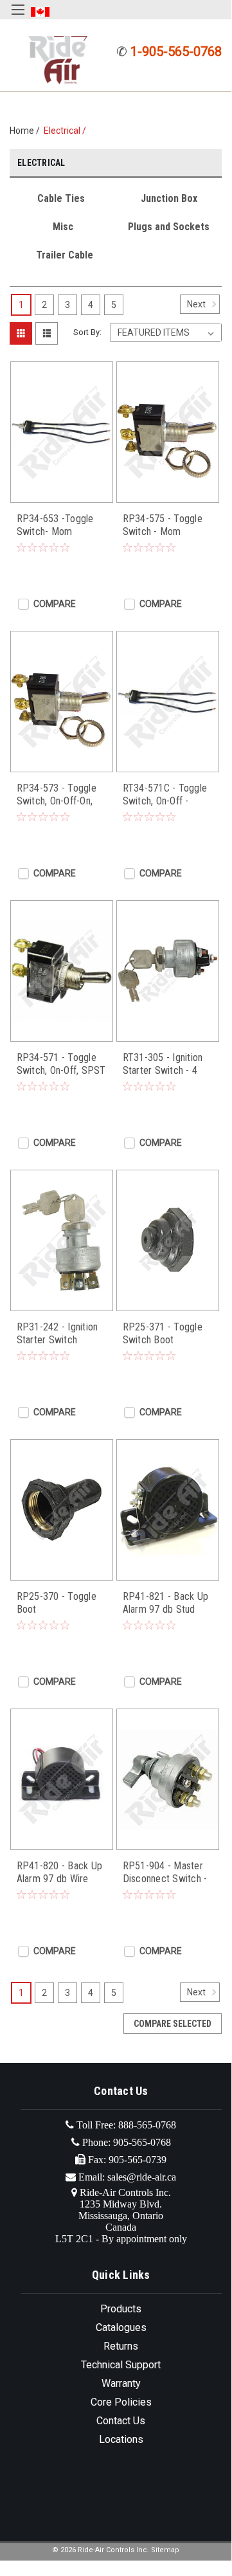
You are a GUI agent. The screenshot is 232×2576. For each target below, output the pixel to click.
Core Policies (121, 2402)
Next (197, 304)
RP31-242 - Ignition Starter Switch (58, 1333)
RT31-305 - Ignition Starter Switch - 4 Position (163, 1064)
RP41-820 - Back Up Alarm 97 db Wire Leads (60, 1873)
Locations (121, 2439)
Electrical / (67, 131)
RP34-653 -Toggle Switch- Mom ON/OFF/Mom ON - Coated (57, 525)
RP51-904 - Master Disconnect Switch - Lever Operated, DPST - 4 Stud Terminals (165, 1873)
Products (121, 2309)
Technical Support (121, 2365)
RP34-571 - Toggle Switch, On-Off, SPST (61, 1064)
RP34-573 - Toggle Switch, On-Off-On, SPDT (57, 795)
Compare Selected (173, 2024)
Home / (27, 131)
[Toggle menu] (18, 18)
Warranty (121, 2383)
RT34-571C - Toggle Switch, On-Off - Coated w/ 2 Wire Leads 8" (165, 795)
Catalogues (121, 2327)
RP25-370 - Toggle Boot (57, 1603)
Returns (121, 2346)
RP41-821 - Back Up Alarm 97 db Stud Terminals (166, 1603)
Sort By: (87, 332)
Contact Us (121, 2421)
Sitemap (165, 2550)
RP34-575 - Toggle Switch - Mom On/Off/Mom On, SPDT (163, 525)
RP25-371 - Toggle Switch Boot (163, 1333)
